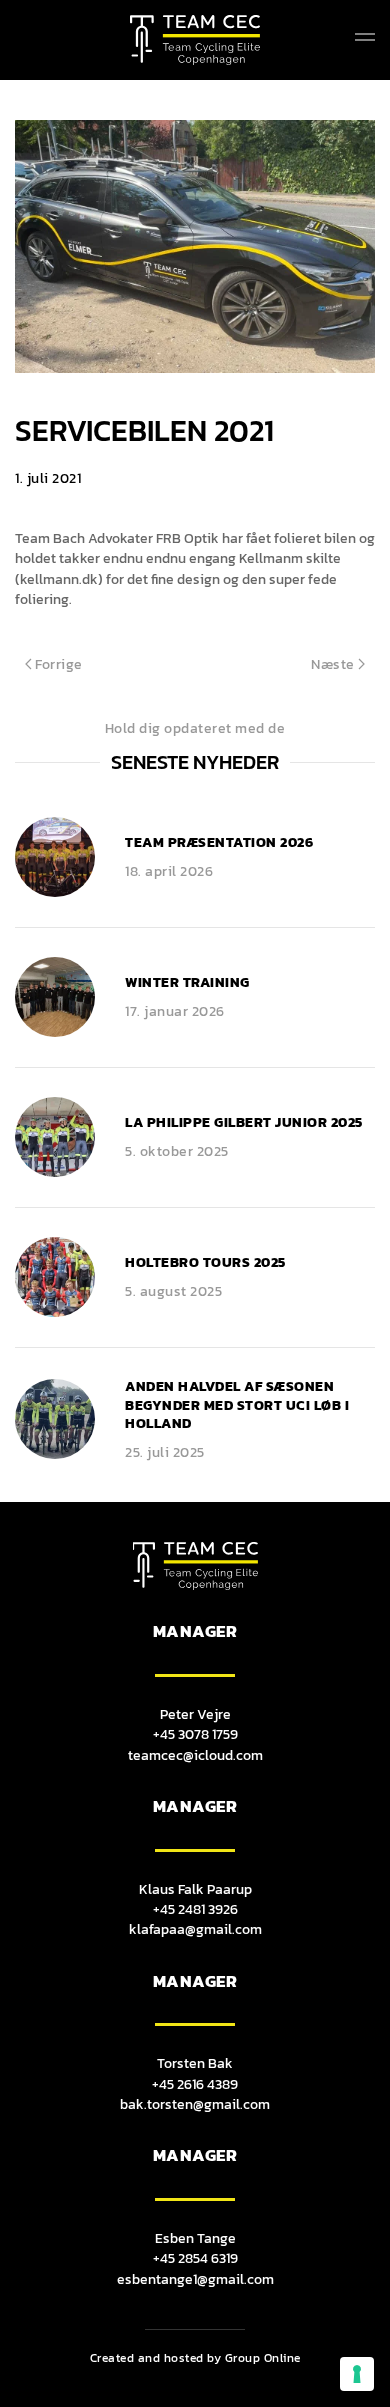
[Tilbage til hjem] (195, 40)
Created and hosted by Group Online (195, 2358)
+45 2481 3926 (195, 1909)
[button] (365, 40)
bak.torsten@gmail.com (195, 2104)
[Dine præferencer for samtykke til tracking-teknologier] (357, 2374)
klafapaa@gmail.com (195, 1929)
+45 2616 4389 (195, 2084)
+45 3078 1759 (195, 1734)
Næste (333, 664)
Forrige (59, 664)
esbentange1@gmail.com (195, 2279)
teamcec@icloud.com (195, 1755)
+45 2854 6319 (195, 2258)
